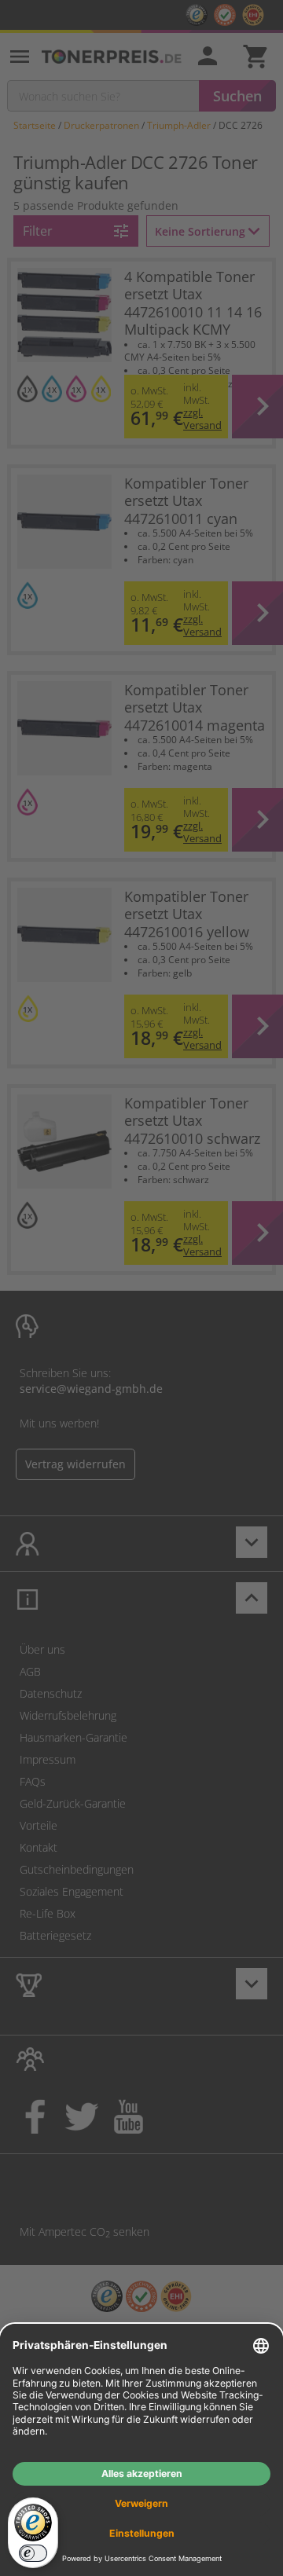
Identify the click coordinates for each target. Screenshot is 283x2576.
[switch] (33, 2553)
